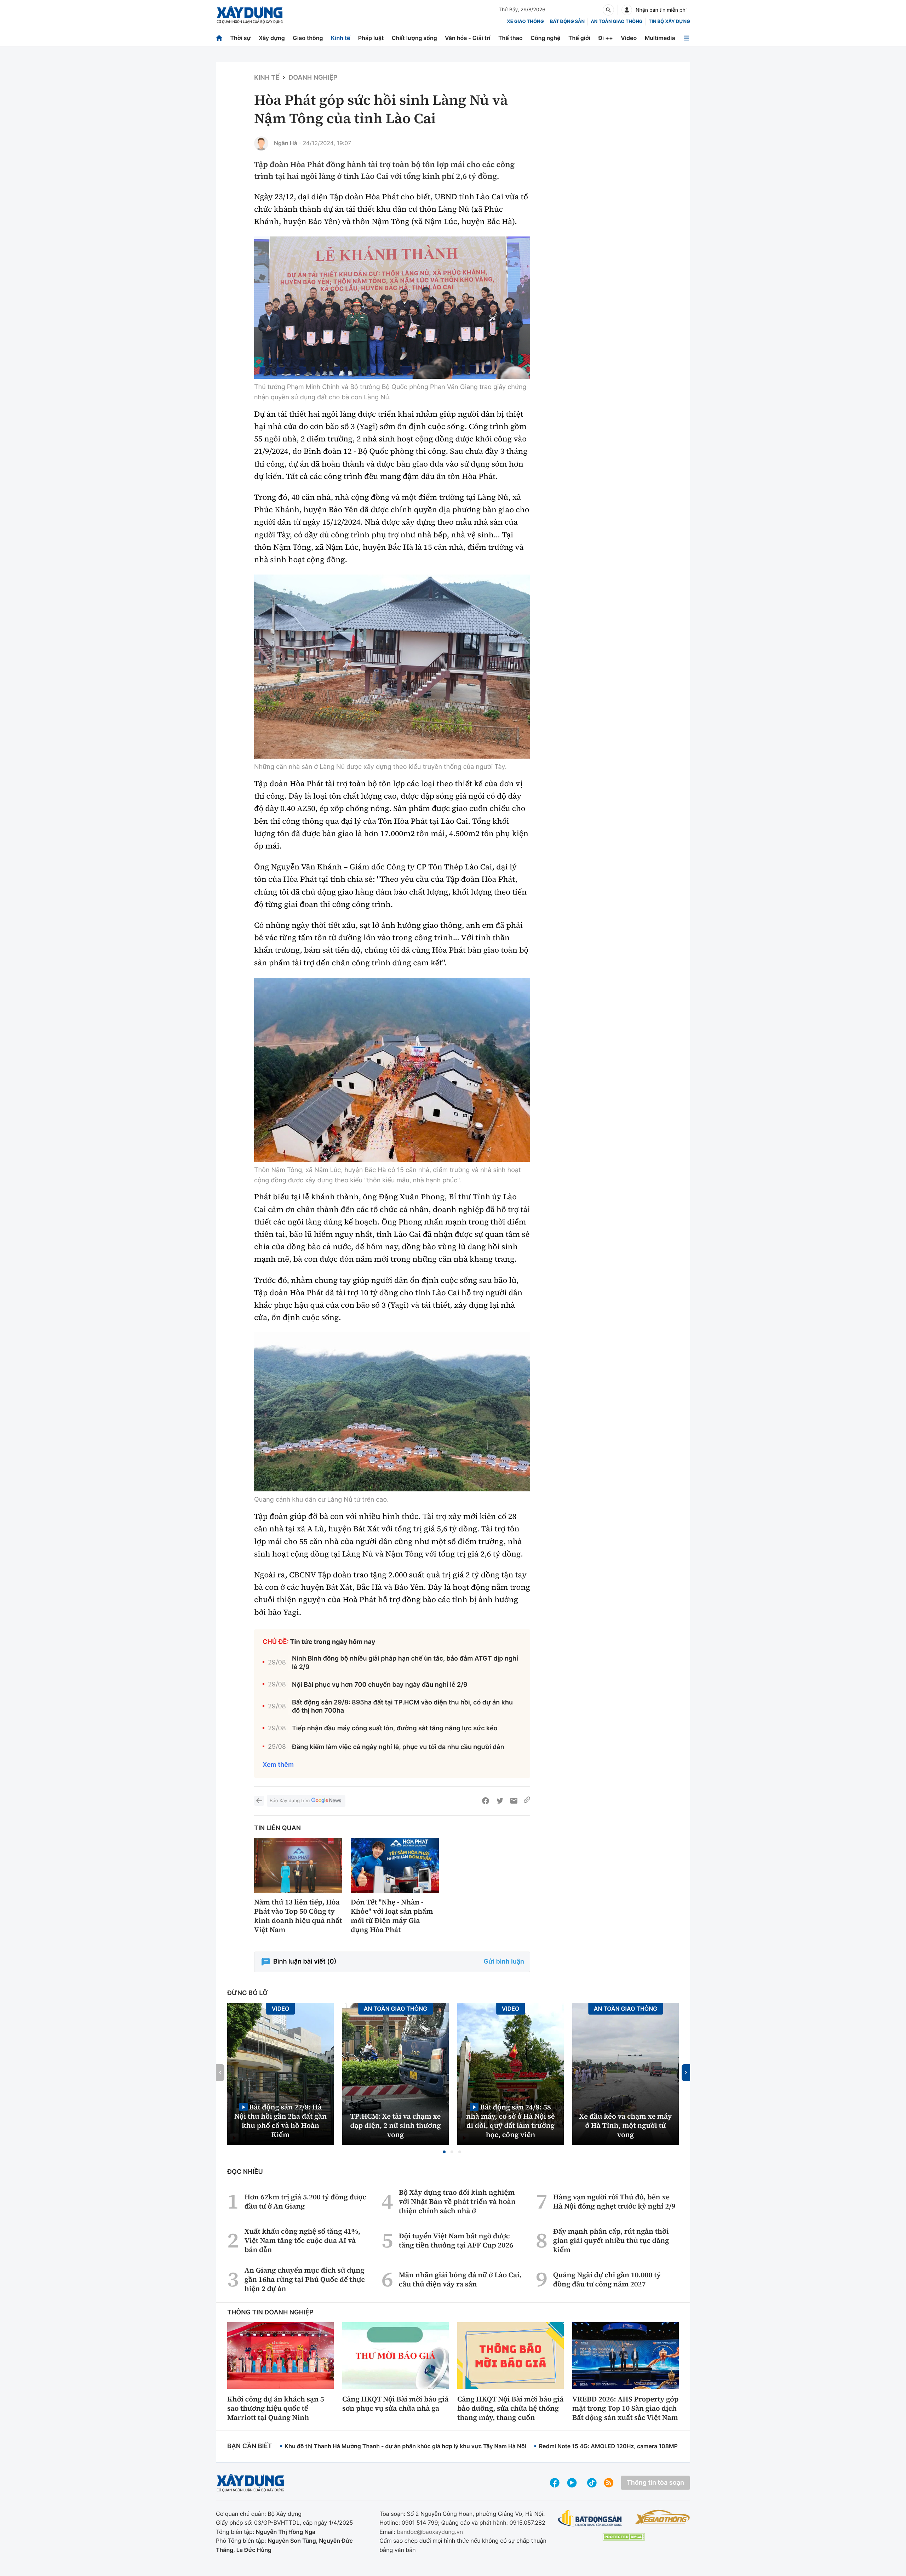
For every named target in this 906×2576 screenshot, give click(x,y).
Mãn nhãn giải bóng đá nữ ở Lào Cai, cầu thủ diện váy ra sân (460, 2279)
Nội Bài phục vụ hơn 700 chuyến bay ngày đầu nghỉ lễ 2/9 (380, 1685)
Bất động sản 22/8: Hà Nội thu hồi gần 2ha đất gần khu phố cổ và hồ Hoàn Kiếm (280, 2121)
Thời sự (240, 38)
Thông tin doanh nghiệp (270, 2312)
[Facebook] (486, 1801)
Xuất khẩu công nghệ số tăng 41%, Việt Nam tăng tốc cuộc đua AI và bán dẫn (302, 2240)
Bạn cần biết (250, 2446)
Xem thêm (278, 1765)
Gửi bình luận (504, 1962)
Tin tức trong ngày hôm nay (333, 1642)
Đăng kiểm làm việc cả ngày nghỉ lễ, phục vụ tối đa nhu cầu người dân (398, 1747)
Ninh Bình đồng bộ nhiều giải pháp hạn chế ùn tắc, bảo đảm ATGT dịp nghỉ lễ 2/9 (405, 1663)
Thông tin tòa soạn (655, 2483)
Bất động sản (567, 22)
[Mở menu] (687, 38)
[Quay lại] (259, 1801)
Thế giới (579, 38)
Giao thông (308, 38)
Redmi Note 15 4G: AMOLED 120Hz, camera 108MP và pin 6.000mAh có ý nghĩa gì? (652, 2446)
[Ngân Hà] (261, 143)
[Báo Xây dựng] (250, 15)
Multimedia (660, 38)
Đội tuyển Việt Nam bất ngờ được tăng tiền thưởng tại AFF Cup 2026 (456, 2240)
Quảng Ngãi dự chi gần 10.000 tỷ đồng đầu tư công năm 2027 (607, 2279)
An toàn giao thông (617, 22)
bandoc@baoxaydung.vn (430, 2532)
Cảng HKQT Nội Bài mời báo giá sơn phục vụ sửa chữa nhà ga (395, 2404)
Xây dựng (272, 38)
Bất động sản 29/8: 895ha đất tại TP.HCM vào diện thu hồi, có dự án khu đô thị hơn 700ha (402, 1707)
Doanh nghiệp (313, 78)
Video (629, 38)
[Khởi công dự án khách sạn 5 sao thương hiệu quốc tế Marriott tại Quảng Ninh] (280, 2355)
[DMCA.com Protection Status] (624, 2537)
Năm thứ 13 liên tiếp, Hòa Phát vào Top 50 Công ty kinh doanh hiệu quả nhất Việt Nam (298, 1916)
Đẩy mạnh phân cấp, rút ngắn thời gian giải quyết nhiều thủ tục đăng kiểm (611, 2240)
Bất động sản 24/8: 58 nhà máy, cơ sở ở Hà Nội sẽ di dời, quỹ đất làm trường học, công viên (511, 2121)
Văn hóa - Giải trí (468, 38)
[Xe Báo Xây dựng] (662, 2517)
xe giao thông (525, 22)
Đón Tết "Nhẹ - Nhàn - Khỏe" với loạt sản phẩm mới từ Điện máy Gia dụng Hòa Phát (392, 1916)
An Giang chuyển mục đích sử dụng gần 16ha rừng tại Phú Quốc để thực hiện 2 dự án (305, 2279)
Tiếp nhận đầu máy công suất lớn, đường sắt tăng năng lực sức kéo (395, 1728)
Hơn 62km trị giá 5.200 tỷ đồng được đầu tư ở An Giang (305, 2201)
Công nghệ (545, 38)
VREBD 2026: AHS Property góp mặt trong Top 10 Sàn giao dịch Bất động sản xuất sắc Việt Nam (625, 2408)
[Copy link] (527, 1801)
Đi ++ (606, 38)
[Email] (514, 1801)
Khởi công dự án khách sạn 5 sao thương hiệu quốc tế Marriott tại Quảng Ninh (276, 2408)
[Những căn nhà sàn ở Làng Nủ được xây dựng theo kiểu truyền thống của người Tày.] (392, 667)
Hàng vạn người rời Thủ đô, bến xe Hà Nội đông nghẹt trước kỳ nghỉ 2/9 (614, 2201)
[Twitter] (500, 1801)
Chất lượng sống (414, 38)
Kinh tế (341, 38)
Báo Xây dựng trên (290, 1801)
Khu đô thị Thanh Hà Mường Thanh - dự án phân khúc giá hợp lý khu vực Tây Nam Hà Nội (405, 2446)
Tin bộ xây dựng (669, 22)
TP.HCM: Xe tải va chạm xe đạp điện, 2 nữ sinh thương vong (396, 2125)
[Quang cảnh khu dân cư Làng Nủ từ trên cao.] (392, 1412)
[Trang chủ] (219, 38)
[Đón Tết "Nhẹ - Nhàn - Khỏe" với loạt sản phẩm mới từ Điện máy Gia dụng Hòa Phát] (395, 1866)
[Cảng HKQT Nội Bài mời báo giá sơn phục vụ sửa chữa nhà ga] (395, 2355)
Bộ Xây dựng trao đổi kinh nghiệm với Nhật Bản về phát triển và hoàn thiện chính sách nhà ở (457, 2201)
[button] (444, 2152)
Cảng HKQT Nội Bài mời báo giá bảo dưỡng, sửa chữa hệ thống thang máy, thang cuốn (510, 2408)
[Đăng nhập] (627, 10)
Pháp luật (371, 38)
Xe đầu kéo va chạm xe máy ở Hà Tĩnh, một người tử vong (626, 2125)
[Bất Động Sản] (590, 2518)
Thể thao (511, 38)
